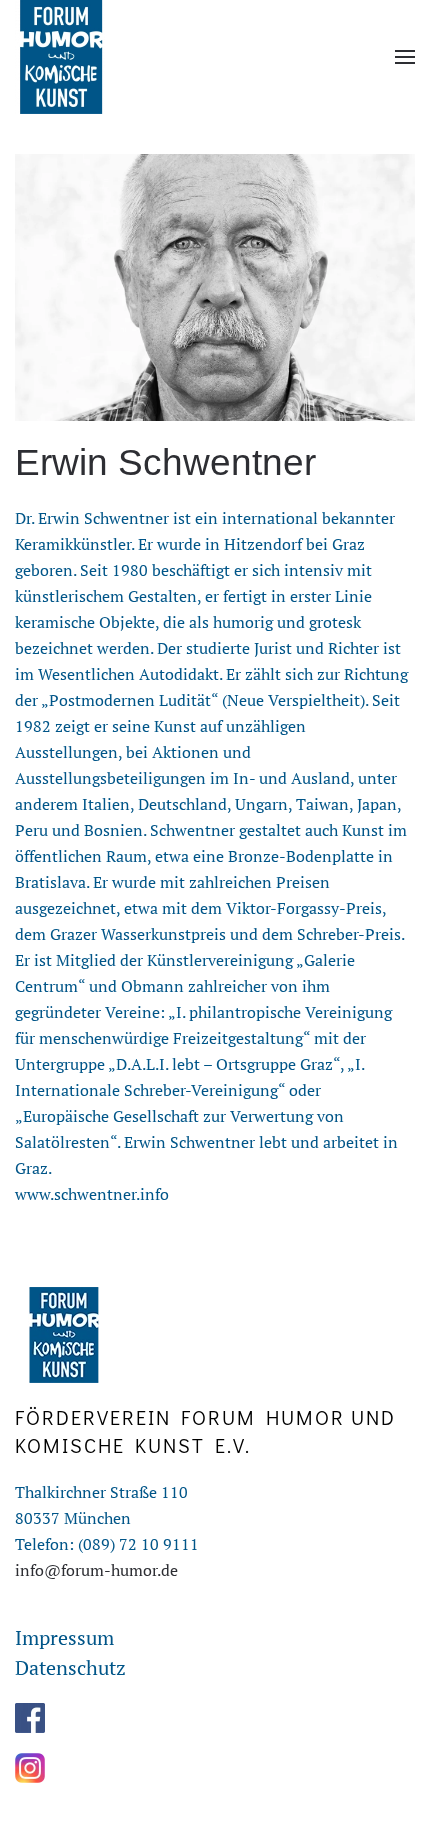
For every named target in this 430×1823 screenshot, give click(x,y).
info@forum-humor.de (96, 1570)
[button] (405, 57)
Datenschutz (70, 1667)
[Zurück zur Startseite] (60, 57)
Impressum (64, 1637)
